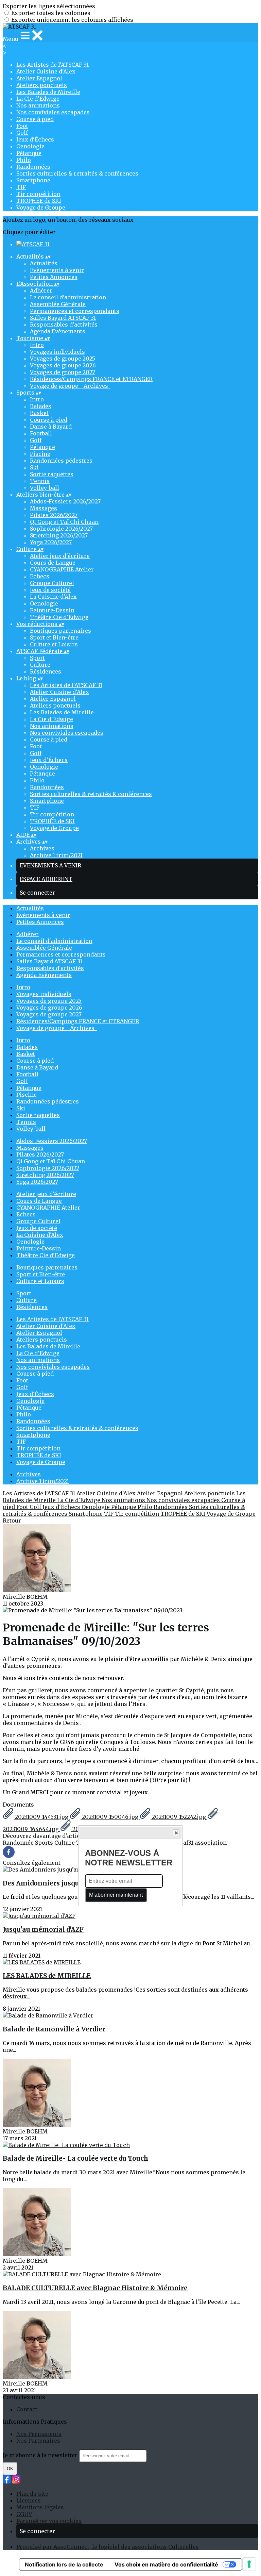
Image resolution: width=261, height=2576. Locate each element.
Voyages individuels (57, 352)
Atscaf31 (183, 1843)
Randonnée (19, 1843)
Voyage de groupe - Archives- (70, 386)
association (211, 1843)
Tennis (40, 481)
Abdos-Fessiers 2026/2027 (65, 501)
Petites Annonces (54, 277)
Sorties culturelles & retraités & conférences (77, 173)
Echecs (40, 576)
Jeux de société (50, 590)
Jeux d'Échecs (35, 139)
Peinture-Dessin (52, 610)
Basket (39, 413)
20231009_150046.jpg (110, 1817)
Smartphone (33, 180)
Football (41, 433)
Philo (24, 160)
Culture (40, 665)
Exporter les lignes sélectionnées (49, 6)
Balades (41, 406)
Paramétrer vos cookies (49, 2521)
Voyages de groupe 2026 (63, 365)
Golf (22, 133)
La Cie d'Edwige (38, 99)
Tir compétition (38, 194)
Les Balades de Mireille (48, 92)
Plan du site (32, 2494)
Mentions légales (40, 2507)
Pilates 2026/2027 (54, 515)
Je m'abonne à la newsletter (41, 2455)
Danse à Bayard (51, 427)
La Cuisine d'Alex (53, 597)
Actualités (44, 263)
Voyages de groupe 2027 (63, 372)
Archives (42, 848)
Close (176, 1833)
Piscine (40, 454)
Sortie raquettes (52, 474)
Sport (37, 658)
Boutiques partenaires (60, 631)
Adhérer (41, 290)
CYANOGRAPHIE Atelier (62, 569)
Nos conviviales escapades (53, 112)
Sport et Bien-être (54, 637)
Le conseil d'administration (68, 297)
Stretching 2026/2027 (59, 535)
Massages (43, 508)
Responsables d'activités (64, 325)
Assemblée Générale (58, 304)
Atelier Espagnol (39, 78)
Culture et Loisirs (54, 644)
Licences (29, 2500)
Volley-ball (45, 488)
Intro (37, 345)
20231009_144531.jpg (42, 1817)
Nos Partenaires (38, 2441)
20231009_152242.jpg (179, 1817)
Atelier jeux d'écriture (60, 556)
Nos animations (38, 105)
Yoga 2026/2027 (51, 542)
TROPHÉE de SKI (39, 201)
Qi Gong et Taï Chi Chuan (64, 522)
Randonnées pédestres (61, 461)
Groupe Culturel (52, 583)
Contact (27, 2409)
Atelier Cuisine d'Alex (46, 71)
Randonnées (33, 167)
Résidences (46, 671)
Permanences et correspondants (75, 311)
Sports (45, 1843)
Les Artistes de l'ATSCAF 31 (53, 65)
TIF (21, 187)
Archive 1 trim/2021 (56, 855)
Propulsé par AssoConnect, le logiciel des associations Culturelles (108, 2547)
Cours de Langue (53, 563)
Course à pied (35, 119)
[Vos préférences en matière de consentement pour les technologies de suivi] (249, 2564)
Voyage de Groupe (41, 207)
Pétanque (29, 153)
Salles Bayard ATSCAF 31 (63, 318)
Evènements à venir (57, 270)
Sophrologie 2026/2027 (61, 529)
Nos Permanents (39, 2434)
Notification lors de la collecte (64, 2564)
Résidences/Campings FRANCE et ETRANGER (91, 379)
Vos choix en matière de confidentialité (166, 2564)
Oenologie (30, 146)
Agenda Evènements (58, 331)
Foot (22, 126)
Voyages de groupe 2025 (63, 359)
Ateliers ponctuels (42, 85)
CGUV (24, 2514)
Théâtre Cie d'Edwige (59, 617)
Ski (34, 467)
